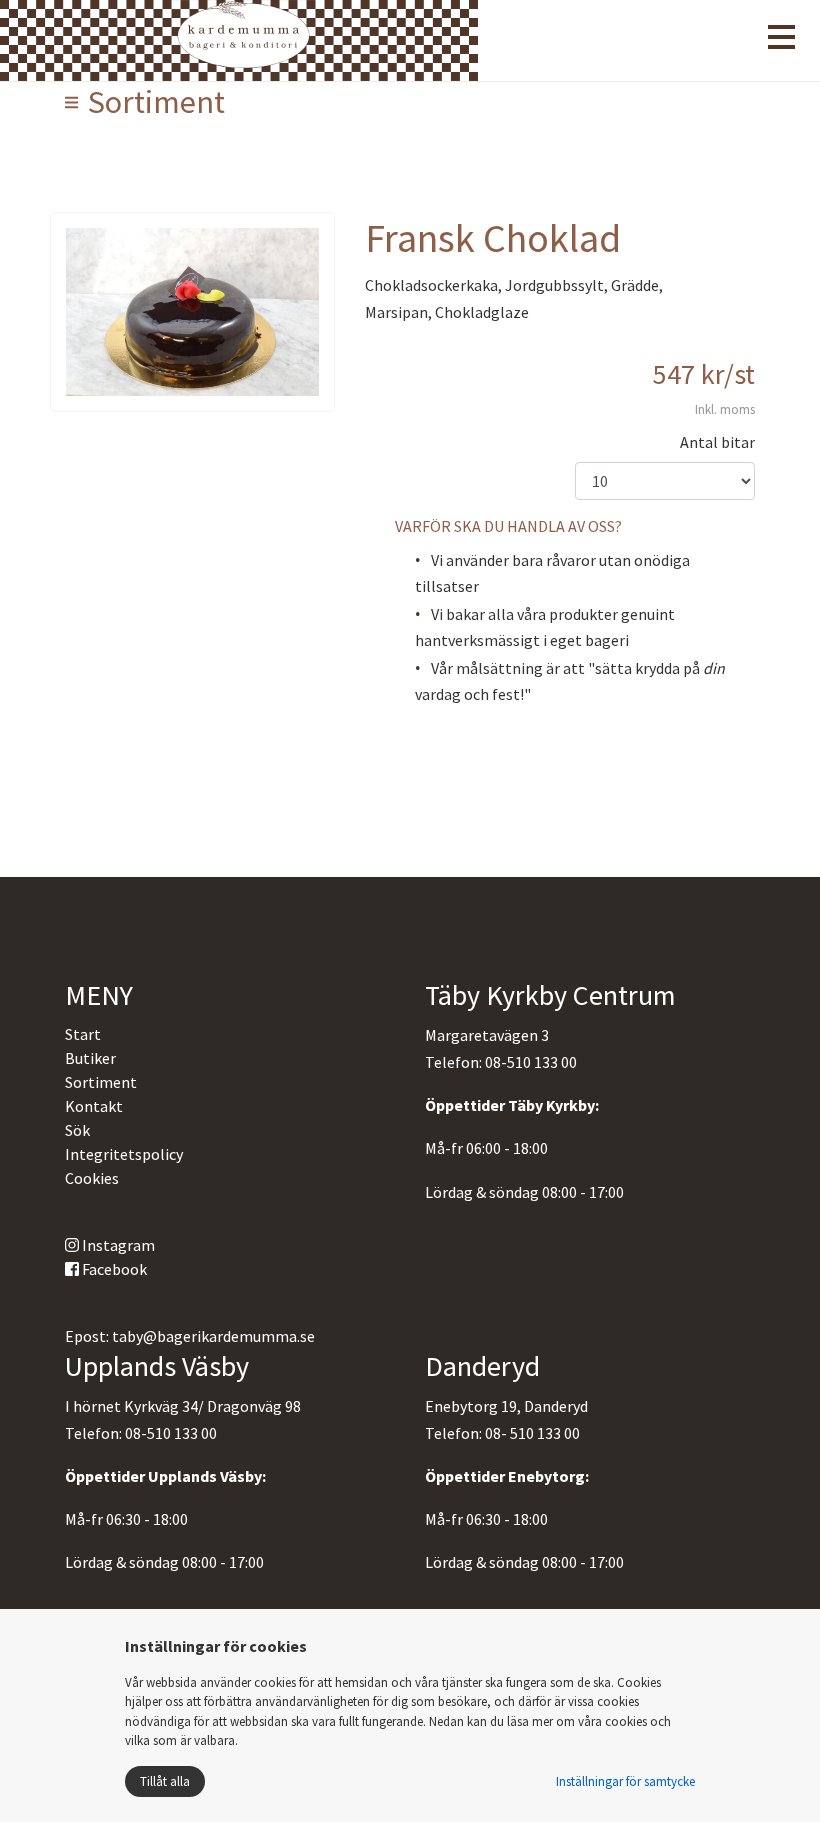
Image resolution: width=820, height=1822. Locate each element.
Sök (77, 1130)
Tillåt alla (165, 1781)
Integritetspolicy (124, 1154)
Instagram (117, 1245)
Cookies (92, 1178)
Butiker (90, 1058)
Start (83, 1034)
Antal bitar (717, 442)
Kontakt (94, 1106)
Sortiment (101, 1082)
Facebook (113, 1269)
